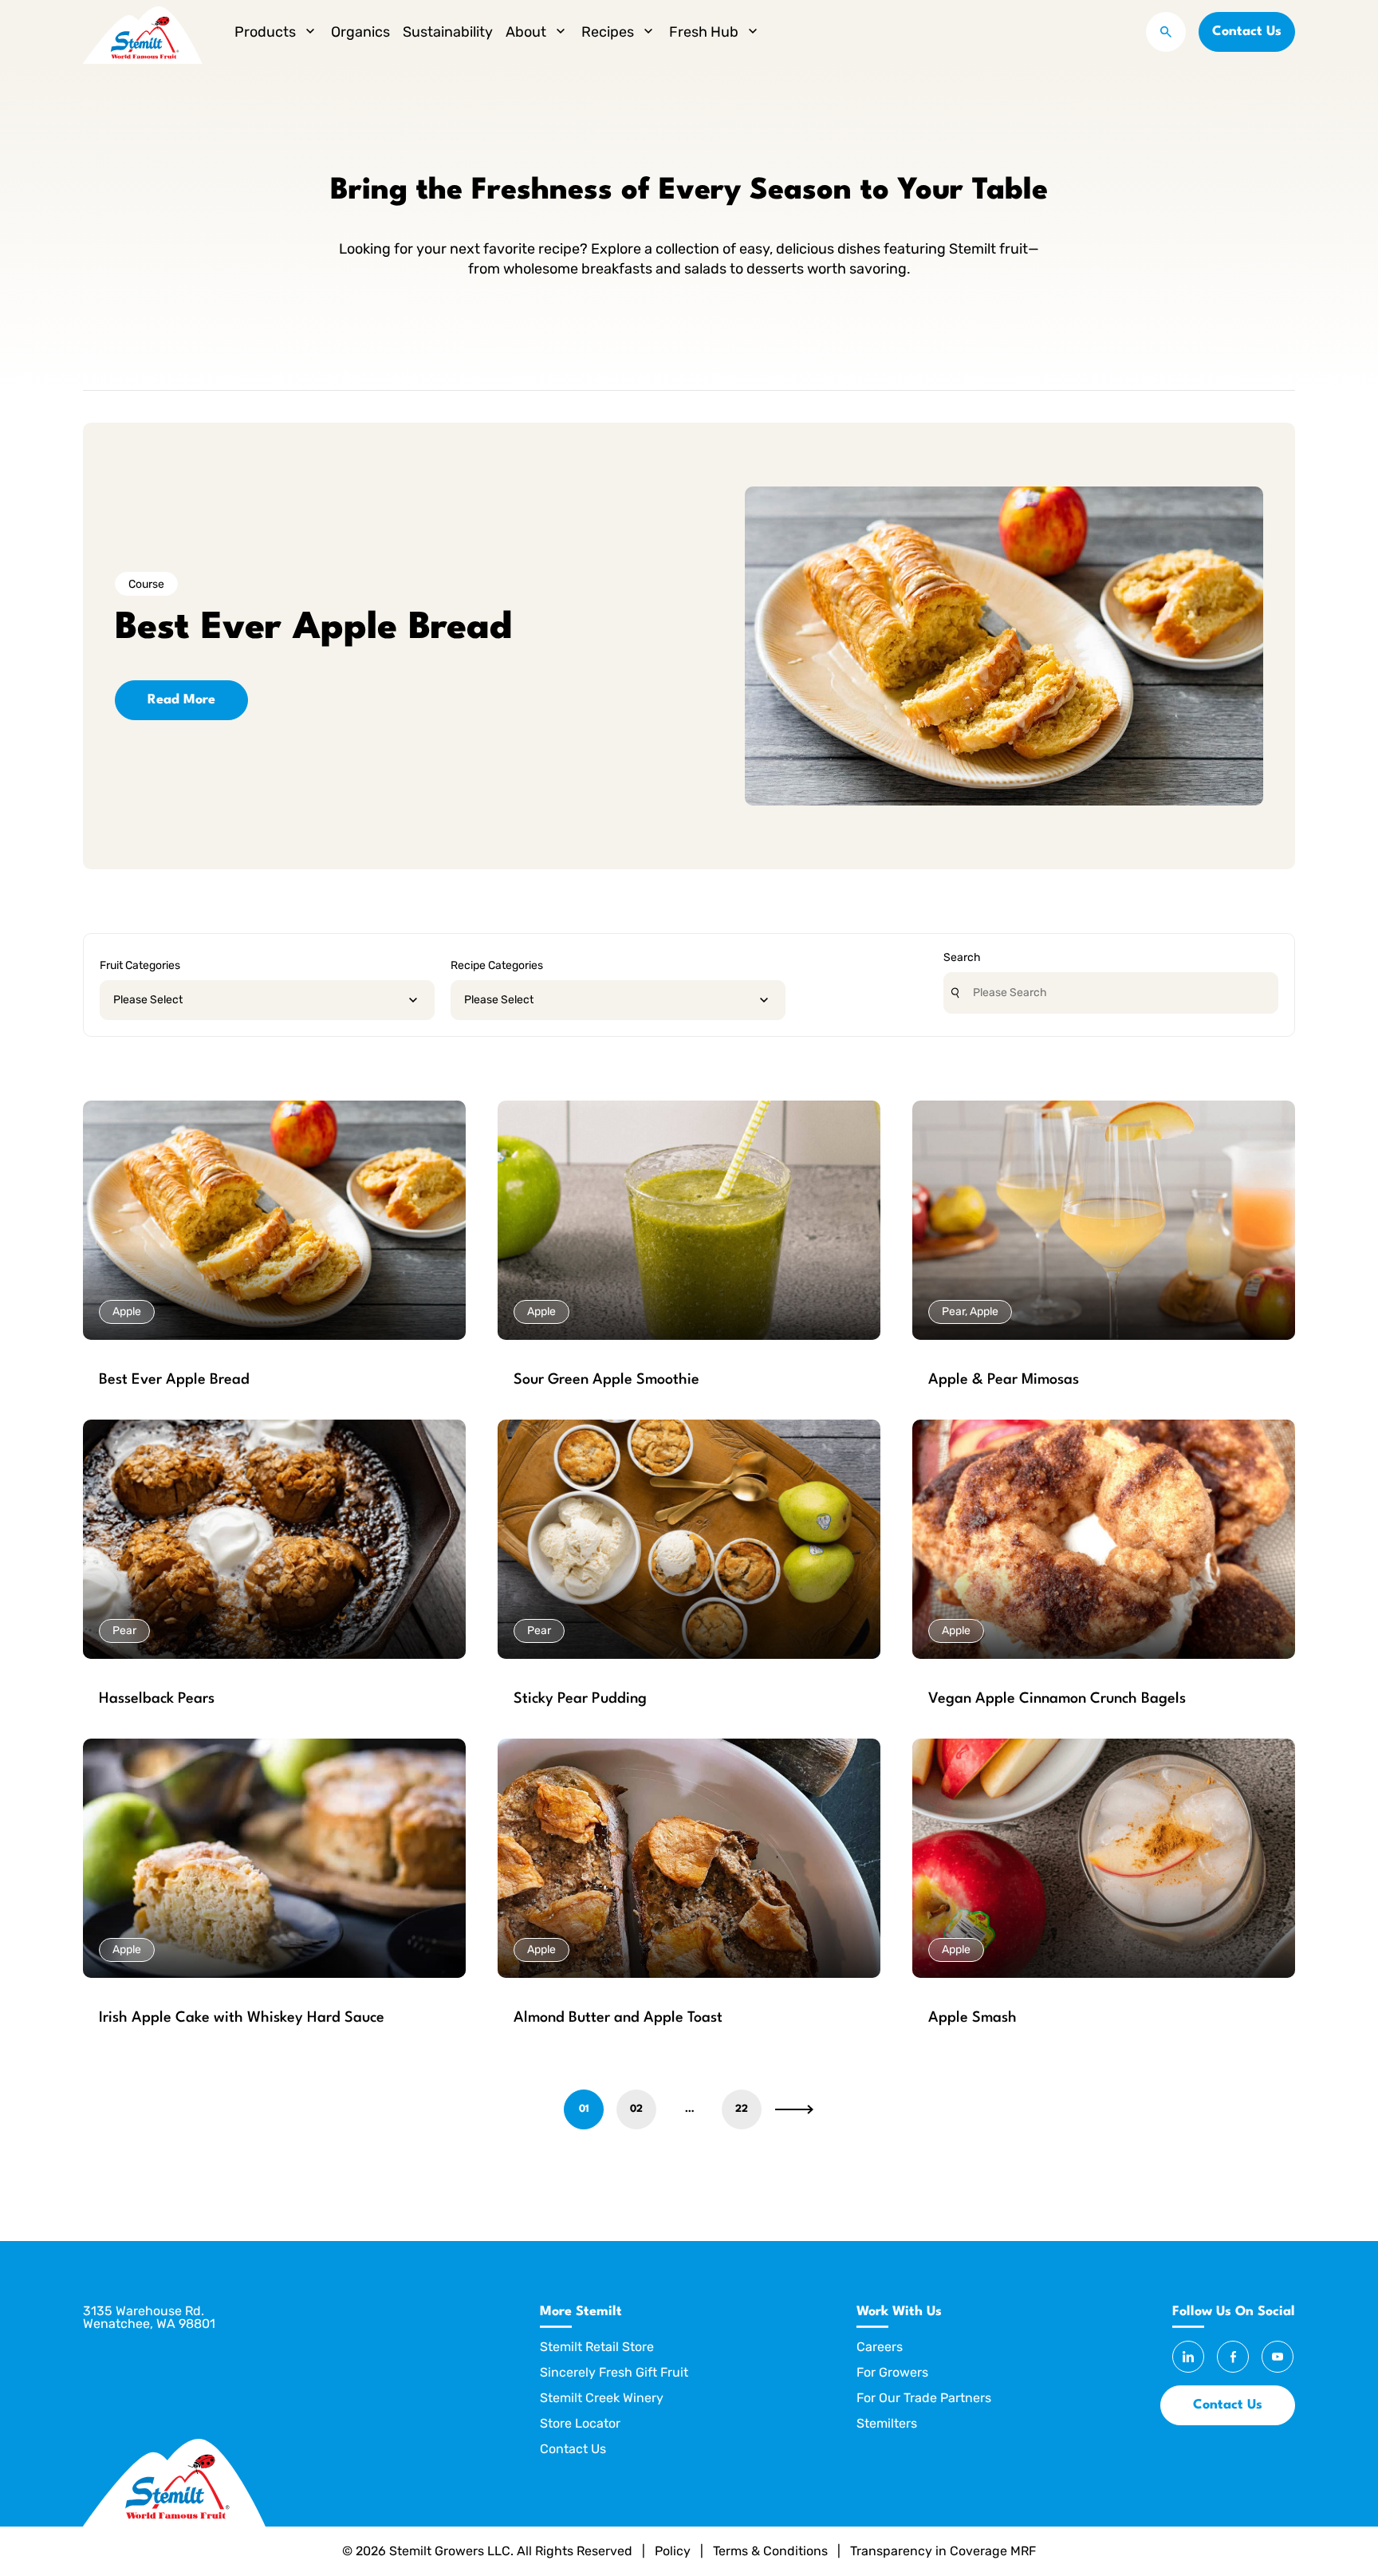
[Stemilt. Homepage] (143, 32)
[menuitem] (276, 32)
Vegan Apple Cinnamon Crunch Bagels (1057, 1699)
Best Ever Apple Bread (174, 1380)
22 (742, 2109)
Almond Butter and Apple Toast (618, 2018)
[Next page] (794, 2109)
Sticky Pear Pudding (580, 1699)
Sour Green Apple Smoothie (606, 1380)
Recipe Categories (497, 965)
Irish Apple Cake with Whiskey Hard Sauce (242, 2018)
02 (636, 2109)
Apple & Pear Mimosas (1004, 1380)
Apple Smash (972, 2018)
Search (962, 957)
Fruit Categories (140, 965)
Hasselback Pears (157, 1699)
